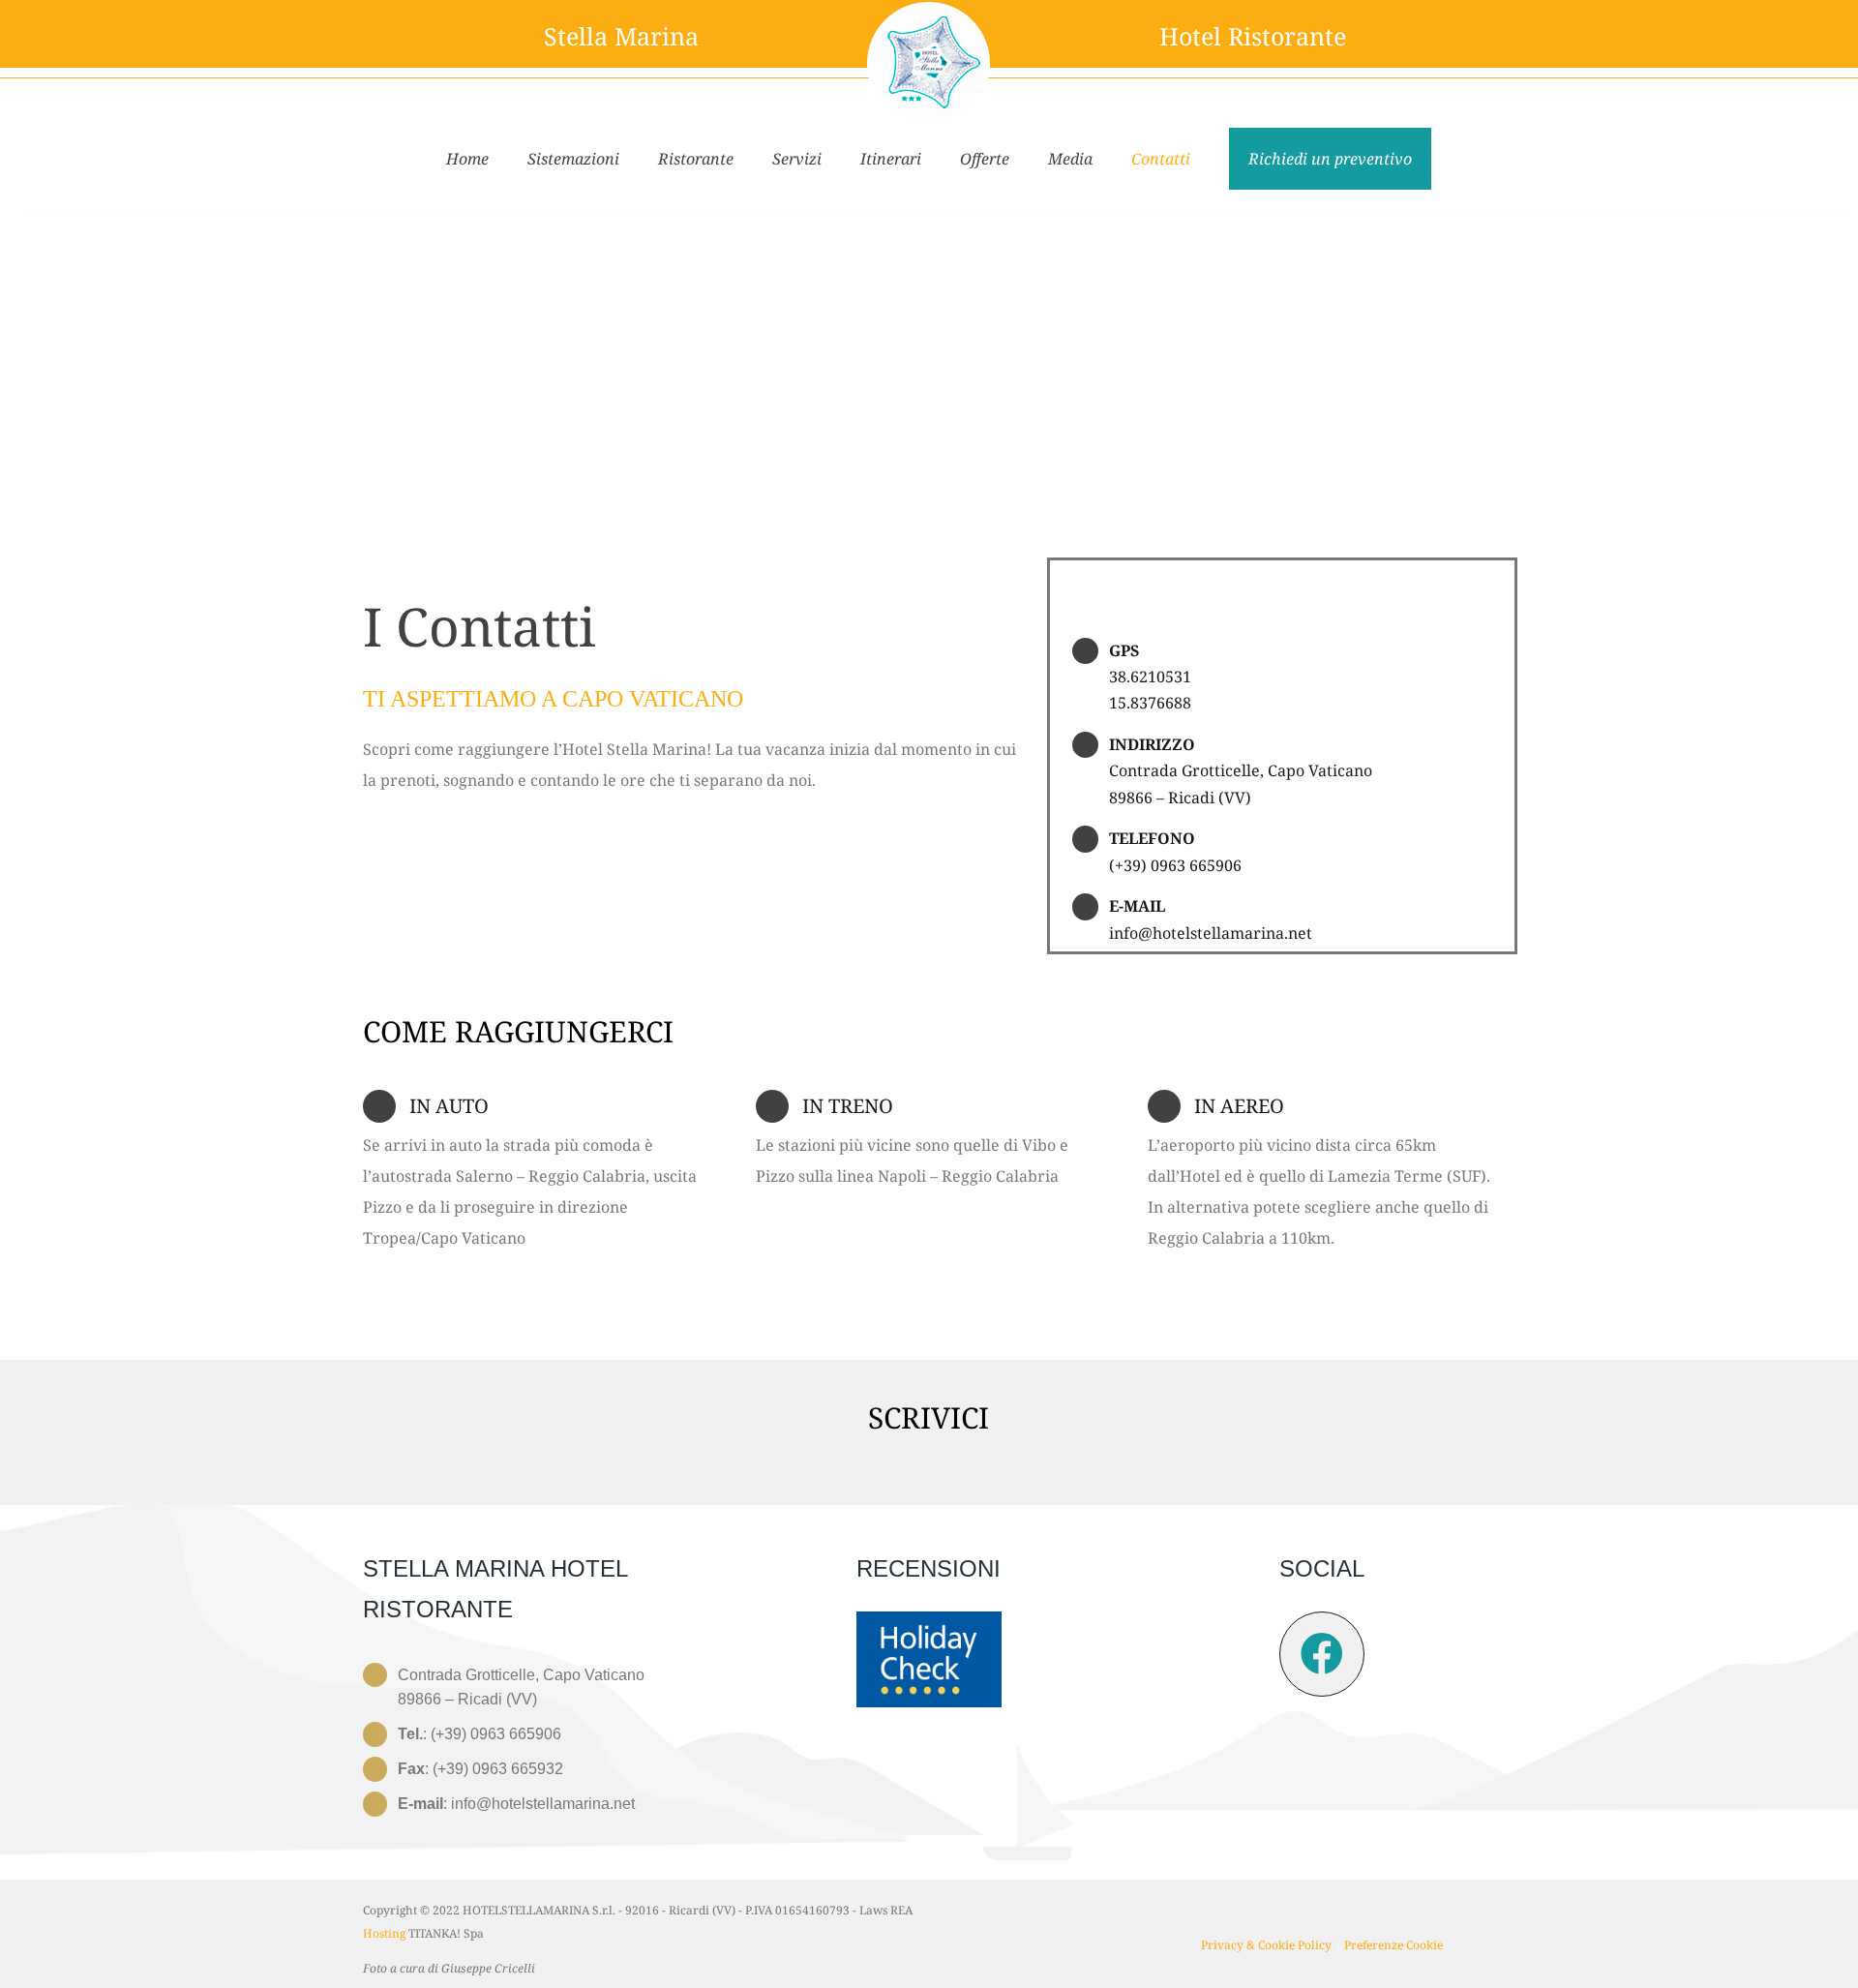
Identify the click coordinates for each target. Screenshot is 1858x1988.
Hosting (384, 1933)
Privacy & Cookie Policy (1266, 1945)
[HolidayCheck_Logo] (929, 1619)
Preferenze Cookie (1393, 1945)
